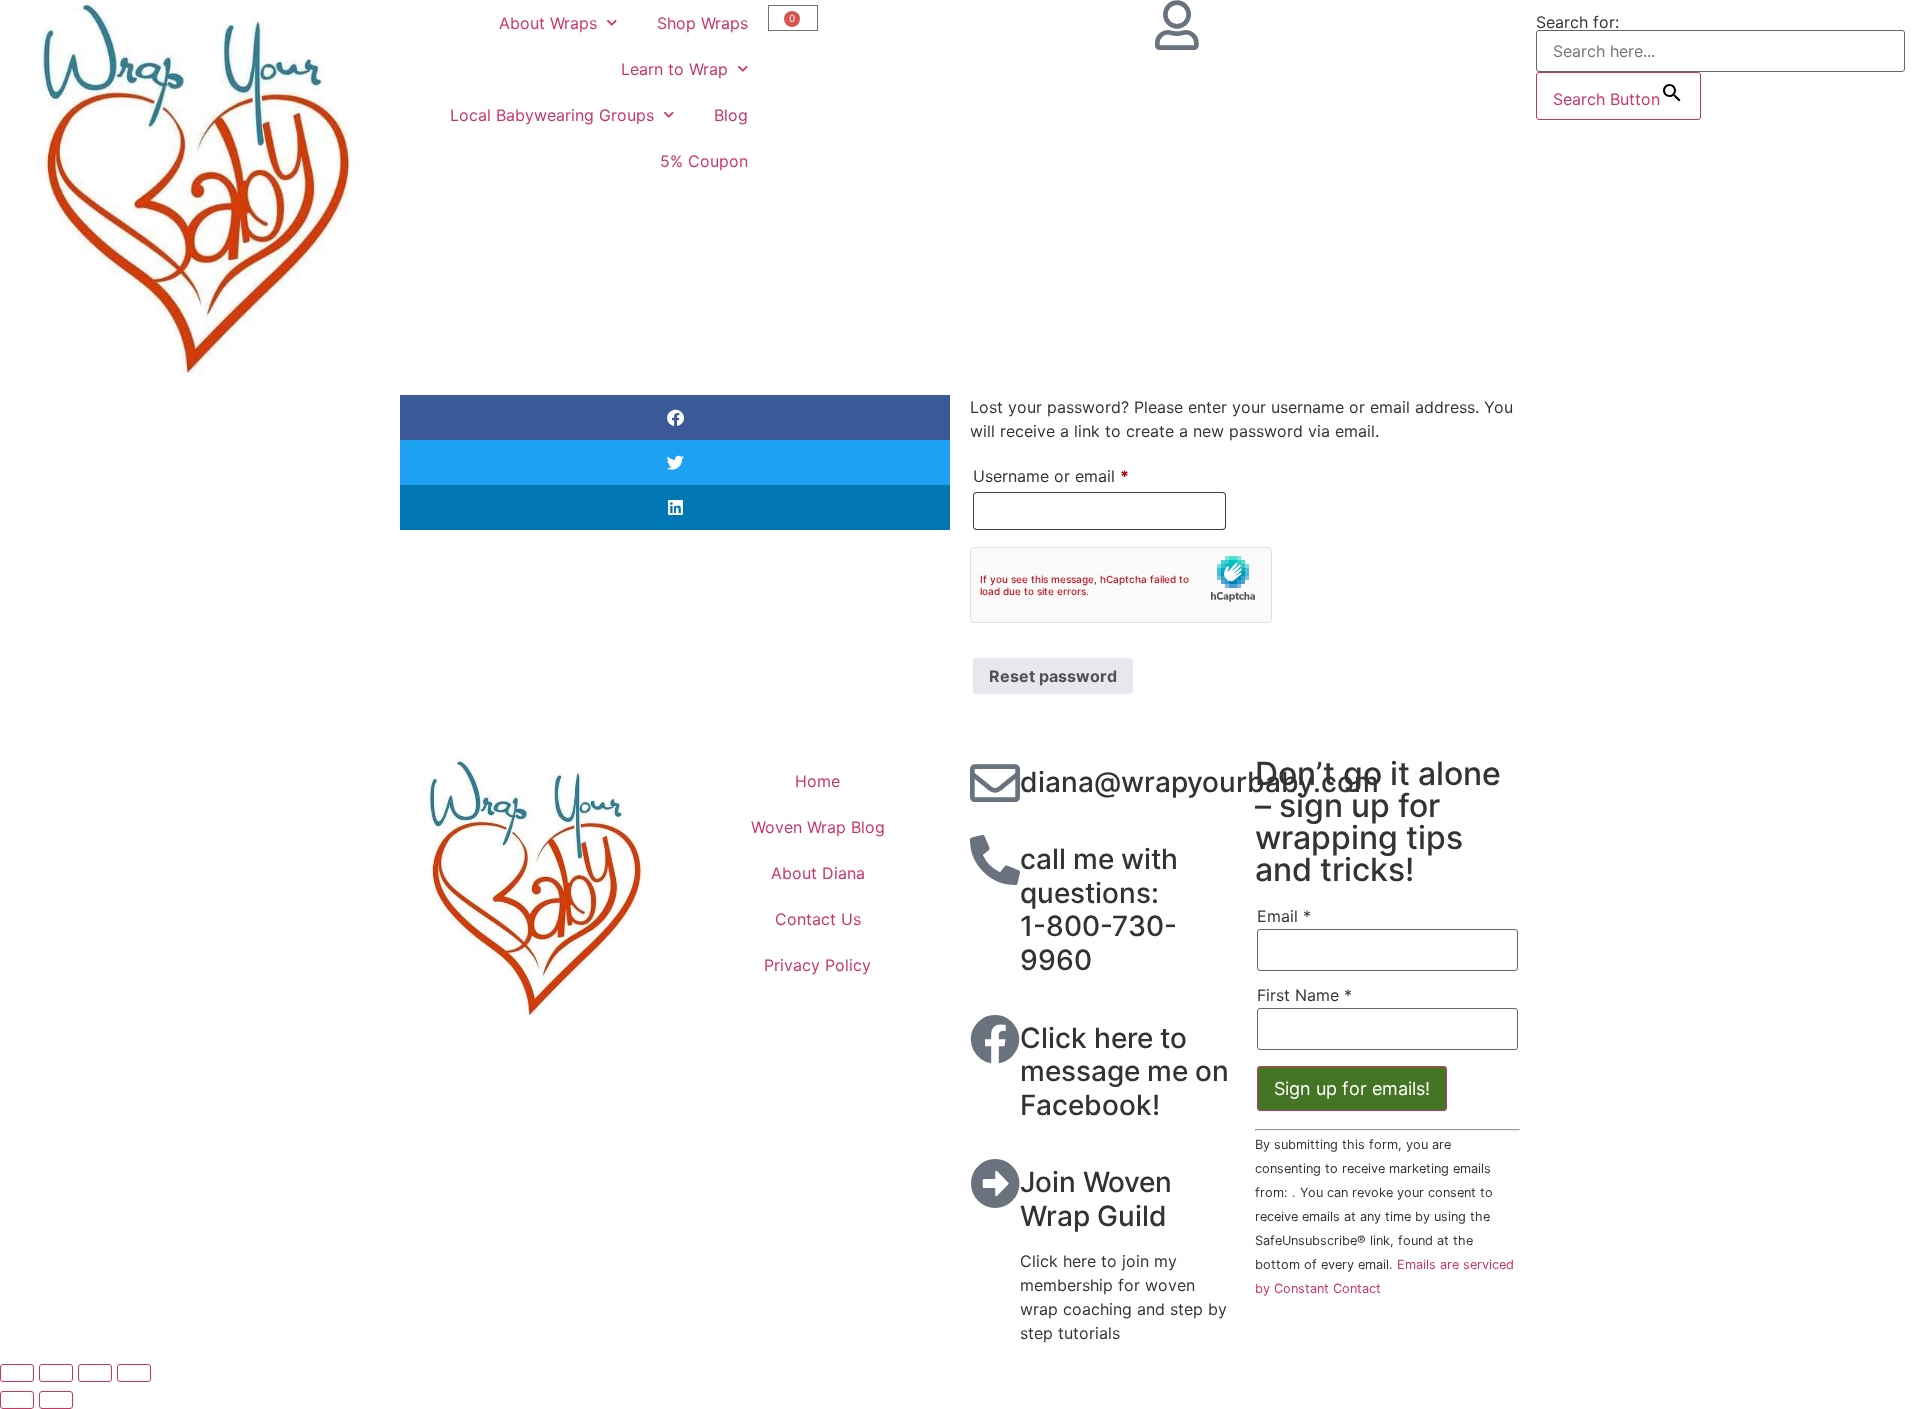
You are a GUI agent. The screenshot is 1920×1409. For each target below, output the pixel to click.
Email (1284, 916)
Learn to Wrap (674, 69)
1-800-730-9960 (1098, 943)
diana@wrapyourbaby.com (1199, 782)
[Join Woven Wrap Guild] (995, 1183)
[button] (675, 417)
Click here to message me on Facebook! (1124, 1071)
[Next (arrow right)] (56, 1400)
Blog (731, 115)
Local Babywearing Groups (552, 115)
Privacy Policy (817, 965)
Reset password (1053, 676)
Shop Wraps (702, 23)
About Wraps (548, 23)
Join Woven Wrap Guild (1096, 1199)
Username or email (1084, 473)
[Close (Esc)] (134, 1373)
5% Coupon (704, 161)
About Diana (818, 873)
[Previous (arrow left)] (17, 1400)
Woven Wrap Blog (818, 827)
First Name (1304, 995)
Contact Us (818, 919)
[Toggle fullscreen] (56, 1373)
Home (817, 781)
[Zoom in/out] (17, 1373)
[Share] (95, 1373)
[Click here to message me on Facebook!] (995, 1039)
